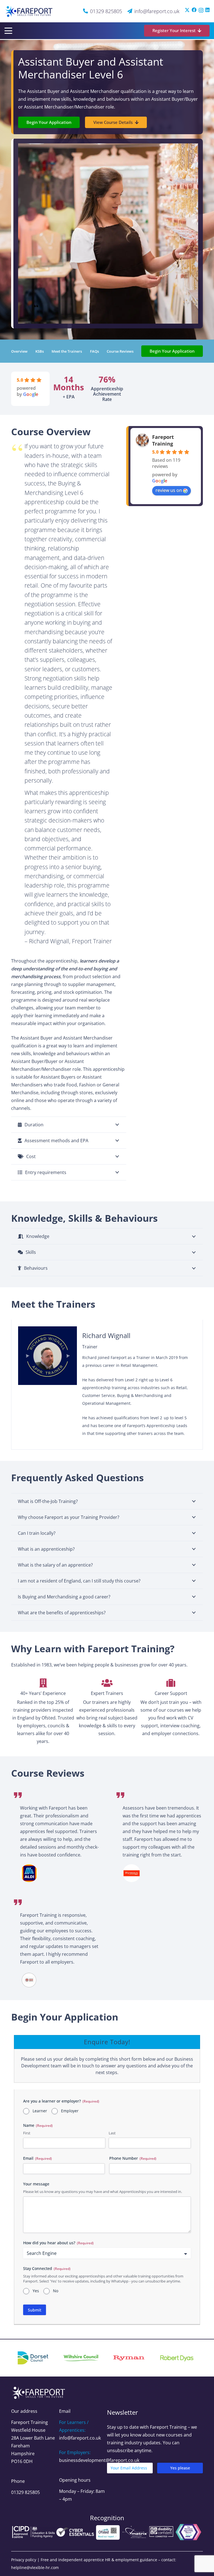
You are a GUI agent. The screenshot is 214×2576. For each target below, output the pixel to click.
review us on (169, 490)
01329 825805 (25, 2492)
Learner (40, 2111)
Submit (35, 2310)
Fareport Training (163, 440)
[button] (8, 31)
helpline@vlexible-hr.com (35, 2567)
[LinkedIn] (207, 10)
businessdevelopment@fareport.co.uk (99, 2460)
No (56, 2291)
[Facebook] (194, 10)
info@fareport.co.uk (80, 2438)
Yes (36, 2291)
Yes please (180, 2468)
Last (112, 2133)
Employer (70, 2111)
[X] (187, 10)
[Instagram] (201, 10)
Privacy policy (24, 2560)
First (27, 2133)
